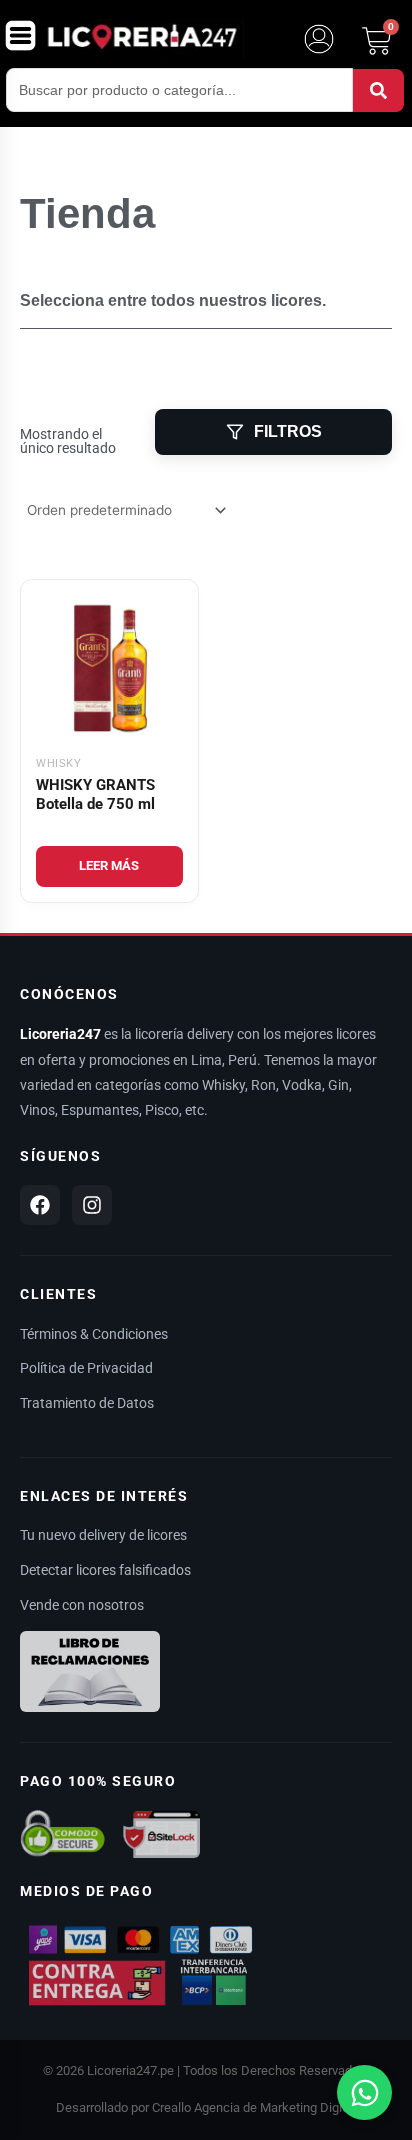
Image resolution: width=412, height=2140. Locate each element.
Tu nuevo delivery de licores (103, 1535)
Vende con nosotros (82, 1605)
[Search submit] (378, 90)
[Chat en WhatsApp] (364, 2092)
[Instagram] (92, 1205)
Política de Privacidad (86, 1368)
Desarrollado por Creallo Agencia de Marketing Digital (206, 2107)
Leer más (109, 865)
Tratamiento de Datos (87, 1403)
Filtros (288, 431)
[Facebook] (40, 1205)
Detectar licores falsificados (105, 1570)
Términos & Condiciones (94, 1334)
